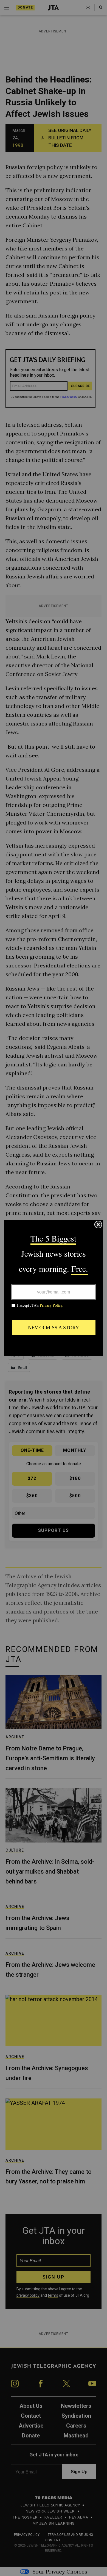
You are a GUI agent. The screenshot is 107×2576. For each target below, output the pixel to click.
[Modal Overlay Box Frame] (54, 1288)
